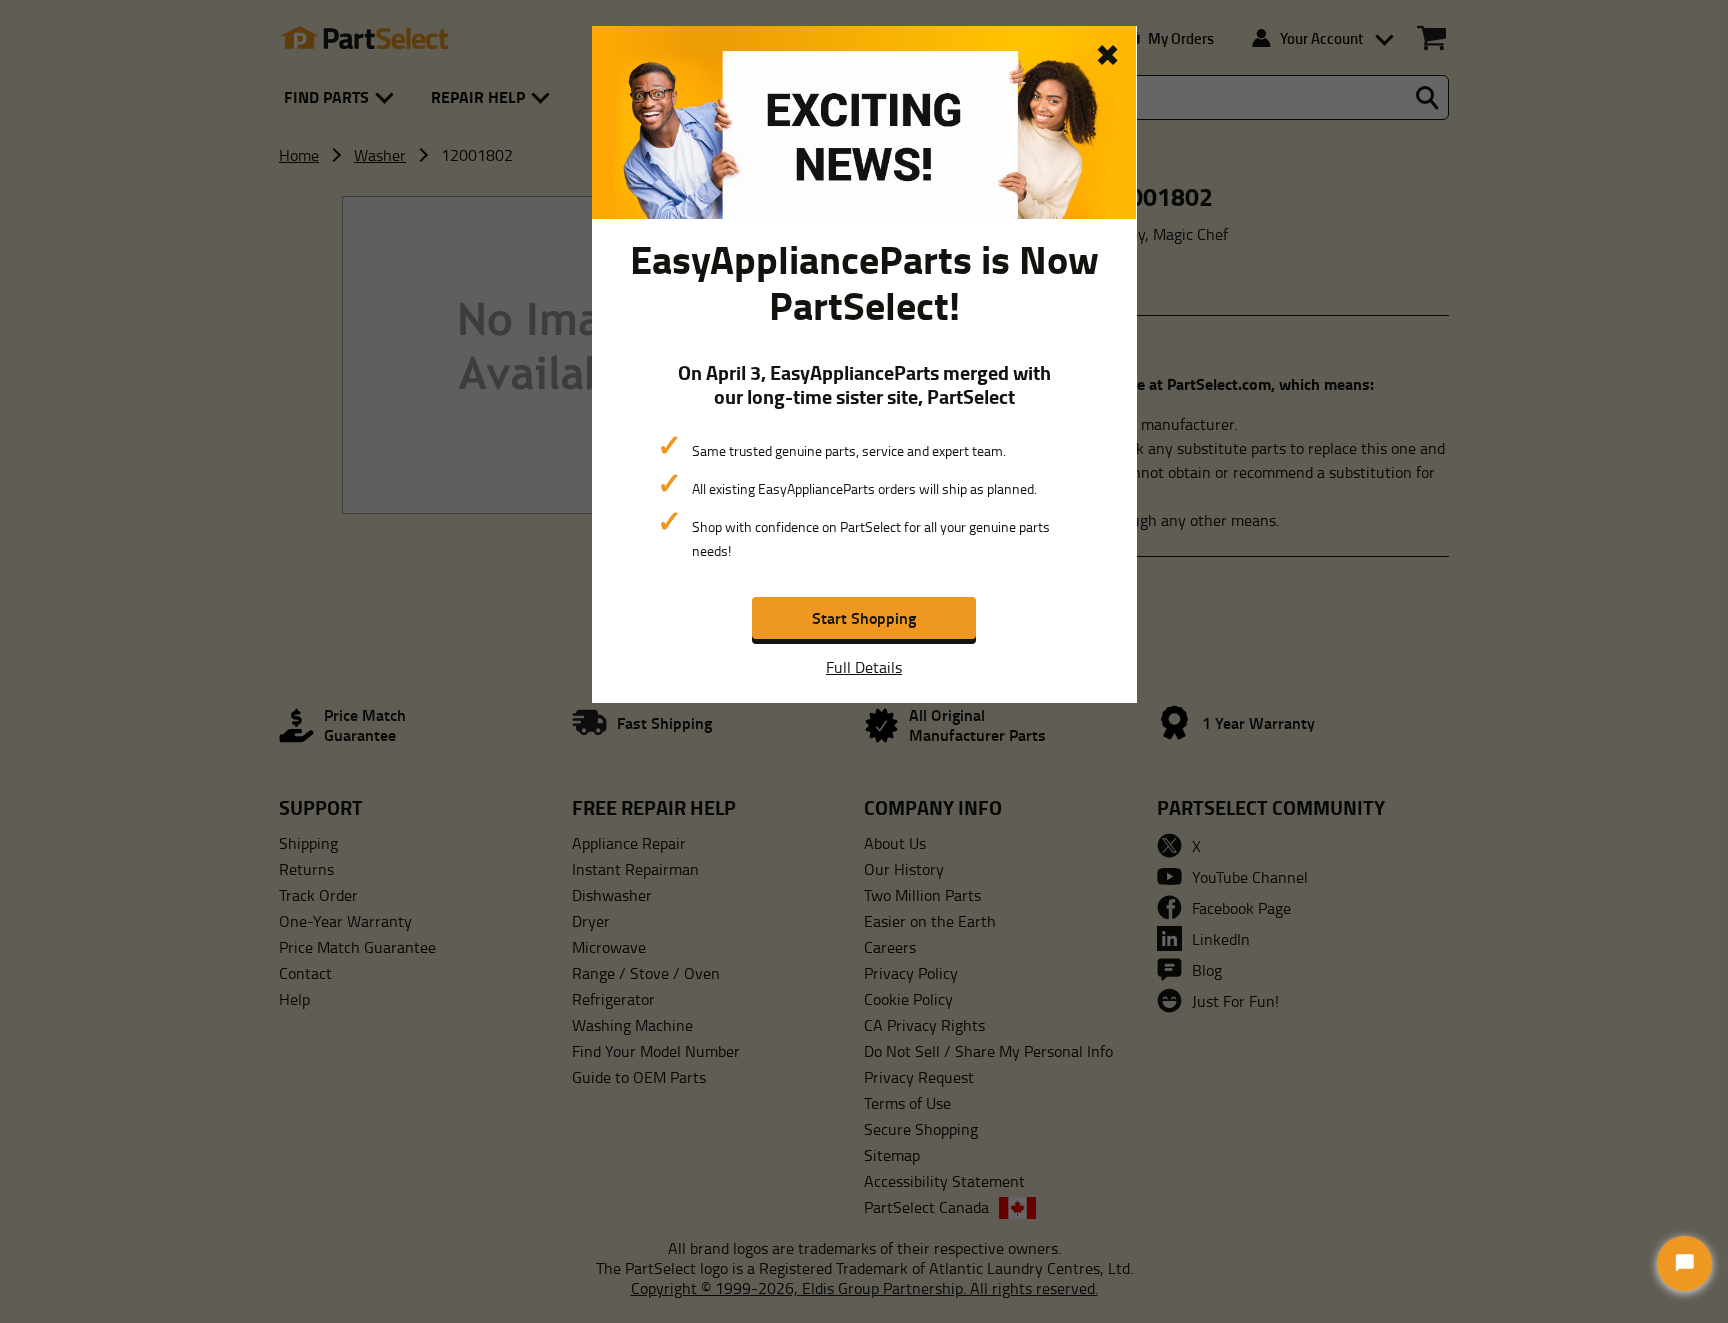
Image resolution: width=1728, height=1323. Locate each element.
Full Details (864, 667)
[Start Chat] (1684, 1263)
